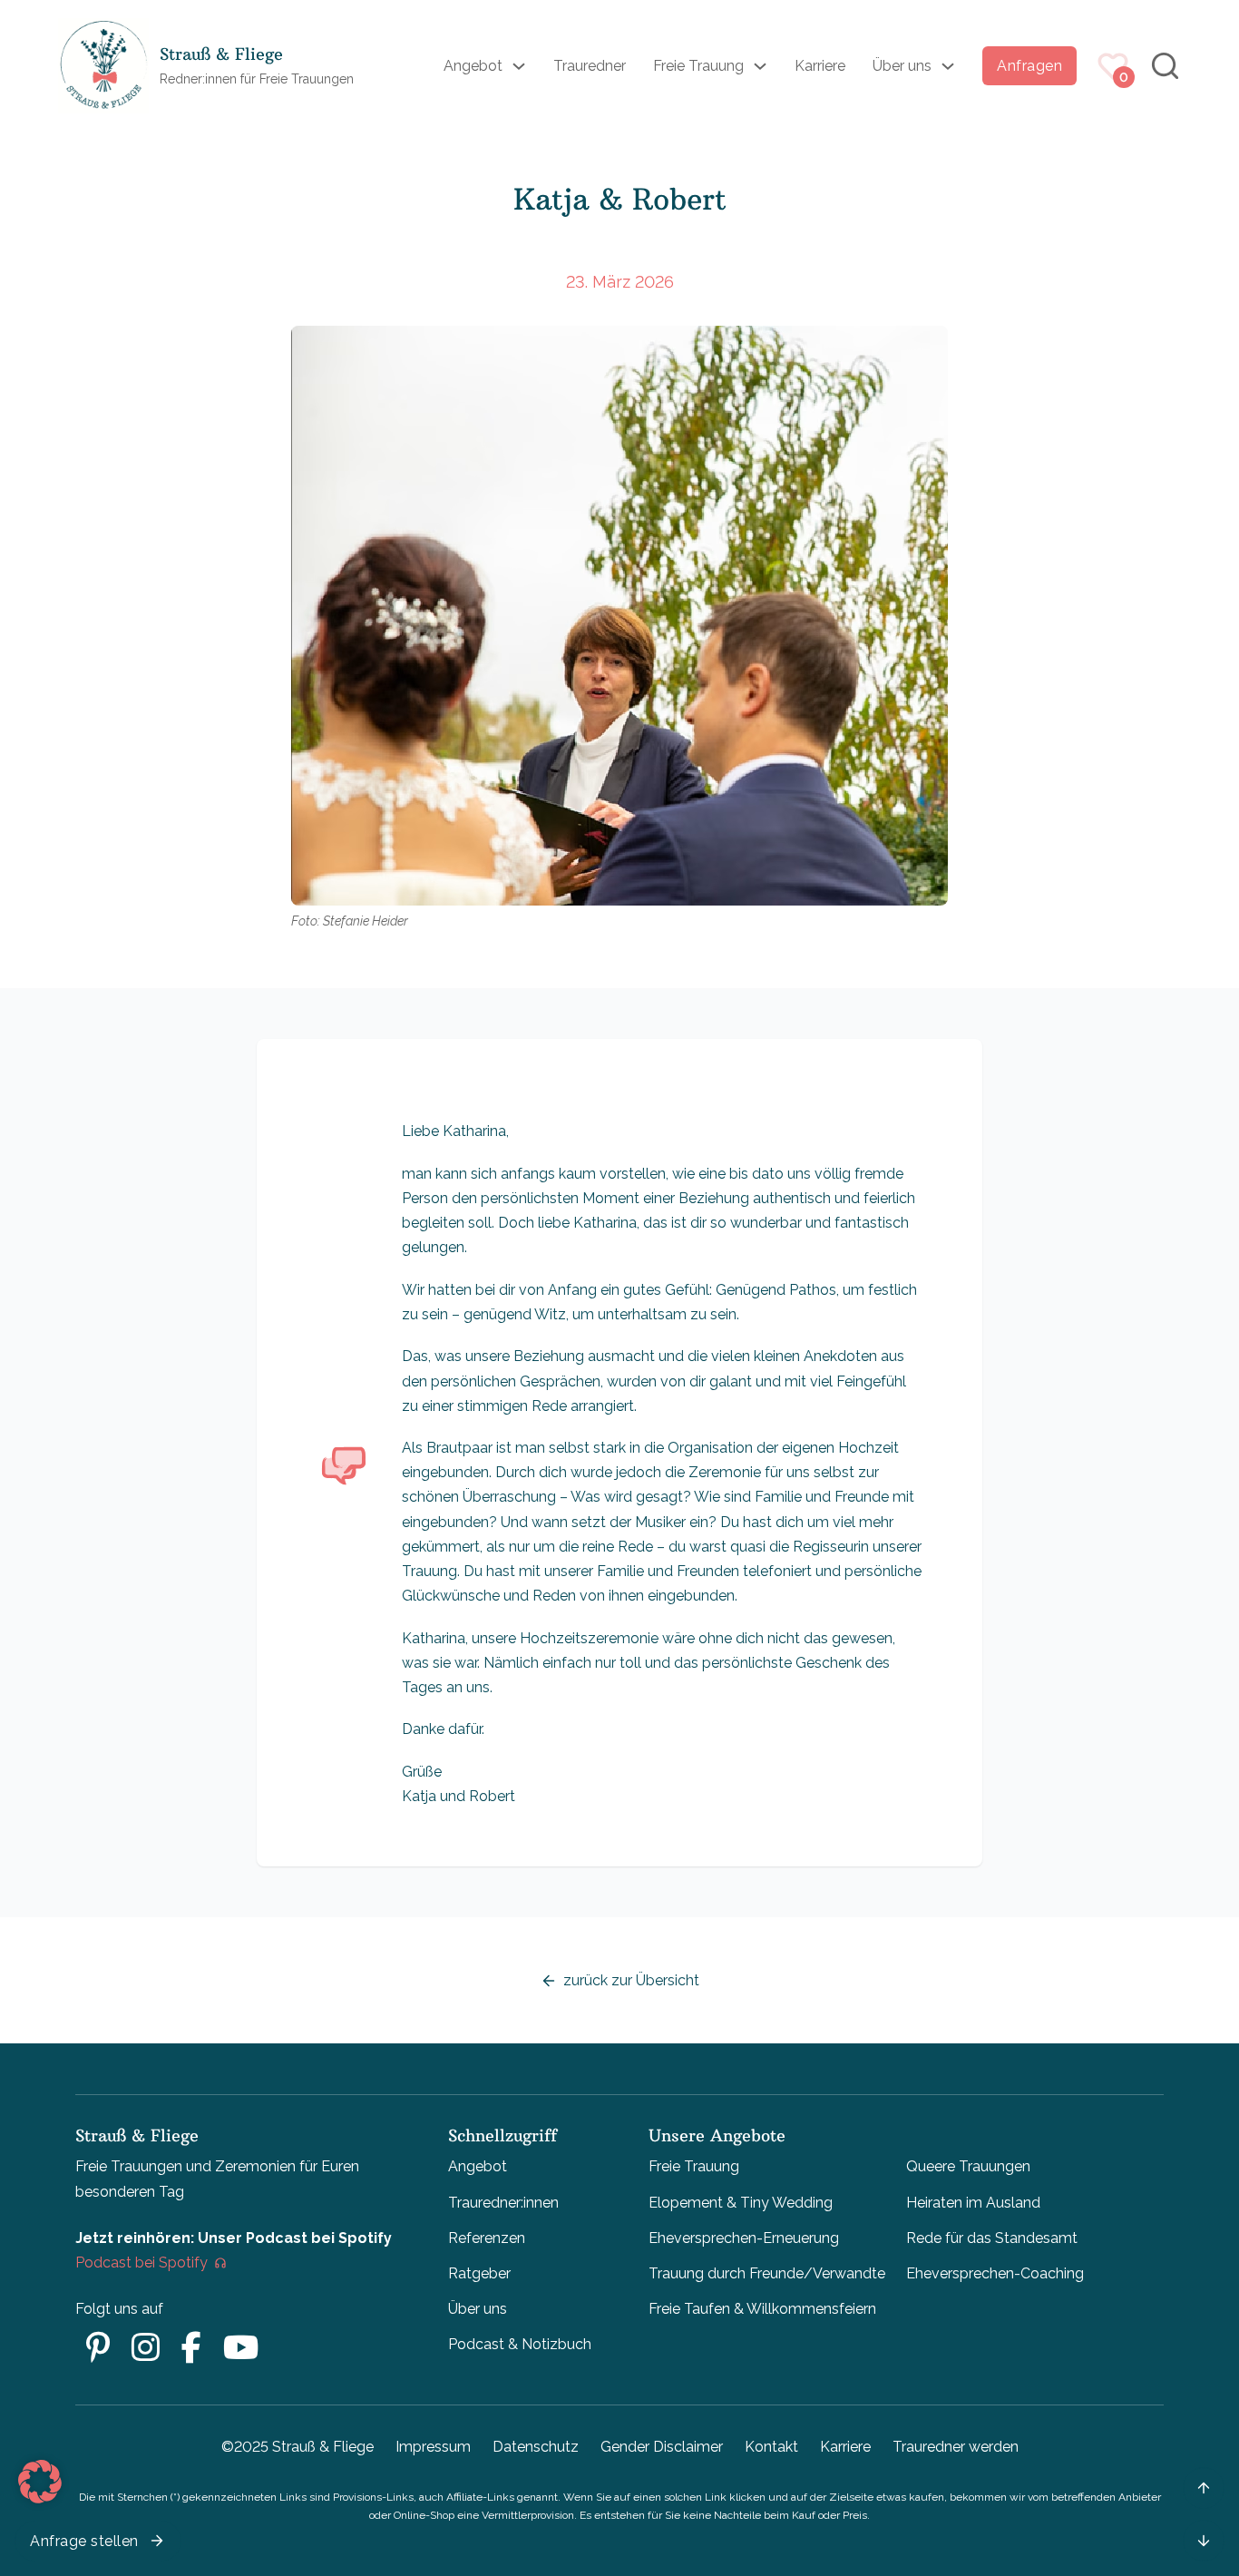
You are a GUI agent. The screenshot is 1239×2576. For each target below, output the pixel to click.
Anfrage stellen (84, 2541)
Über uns (902, 66)
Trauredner (590, 66)
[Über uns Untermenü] (948, 66)
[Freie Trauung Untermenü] (760, 66)
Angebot (473, 66)
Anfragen (1029, 66)
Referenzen (487, 2238)
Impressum (433, 2447)
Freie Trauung (698, 66)
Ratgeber (479, 2273)
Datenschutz (536, 2447)
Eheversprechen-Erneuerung (744, 2238)
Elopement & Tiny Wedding (741, 2203)
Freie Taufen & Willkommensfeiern (762, 2309)
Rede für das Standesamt (992, 2238)
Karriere (820, 66)
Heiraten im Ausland (973, 2203)
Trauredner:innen (503, 2203)
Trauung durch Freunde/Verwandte (767, 2273)
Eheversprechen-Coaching (995, 2273)
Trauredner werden (956, 2447)
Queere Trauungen (968, 2166)
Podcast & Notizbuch (520, 2344)
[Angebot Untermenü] (519, 66)
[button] (40, 2482)
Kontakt (771, 2447)
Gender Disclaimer (662, 2447)
